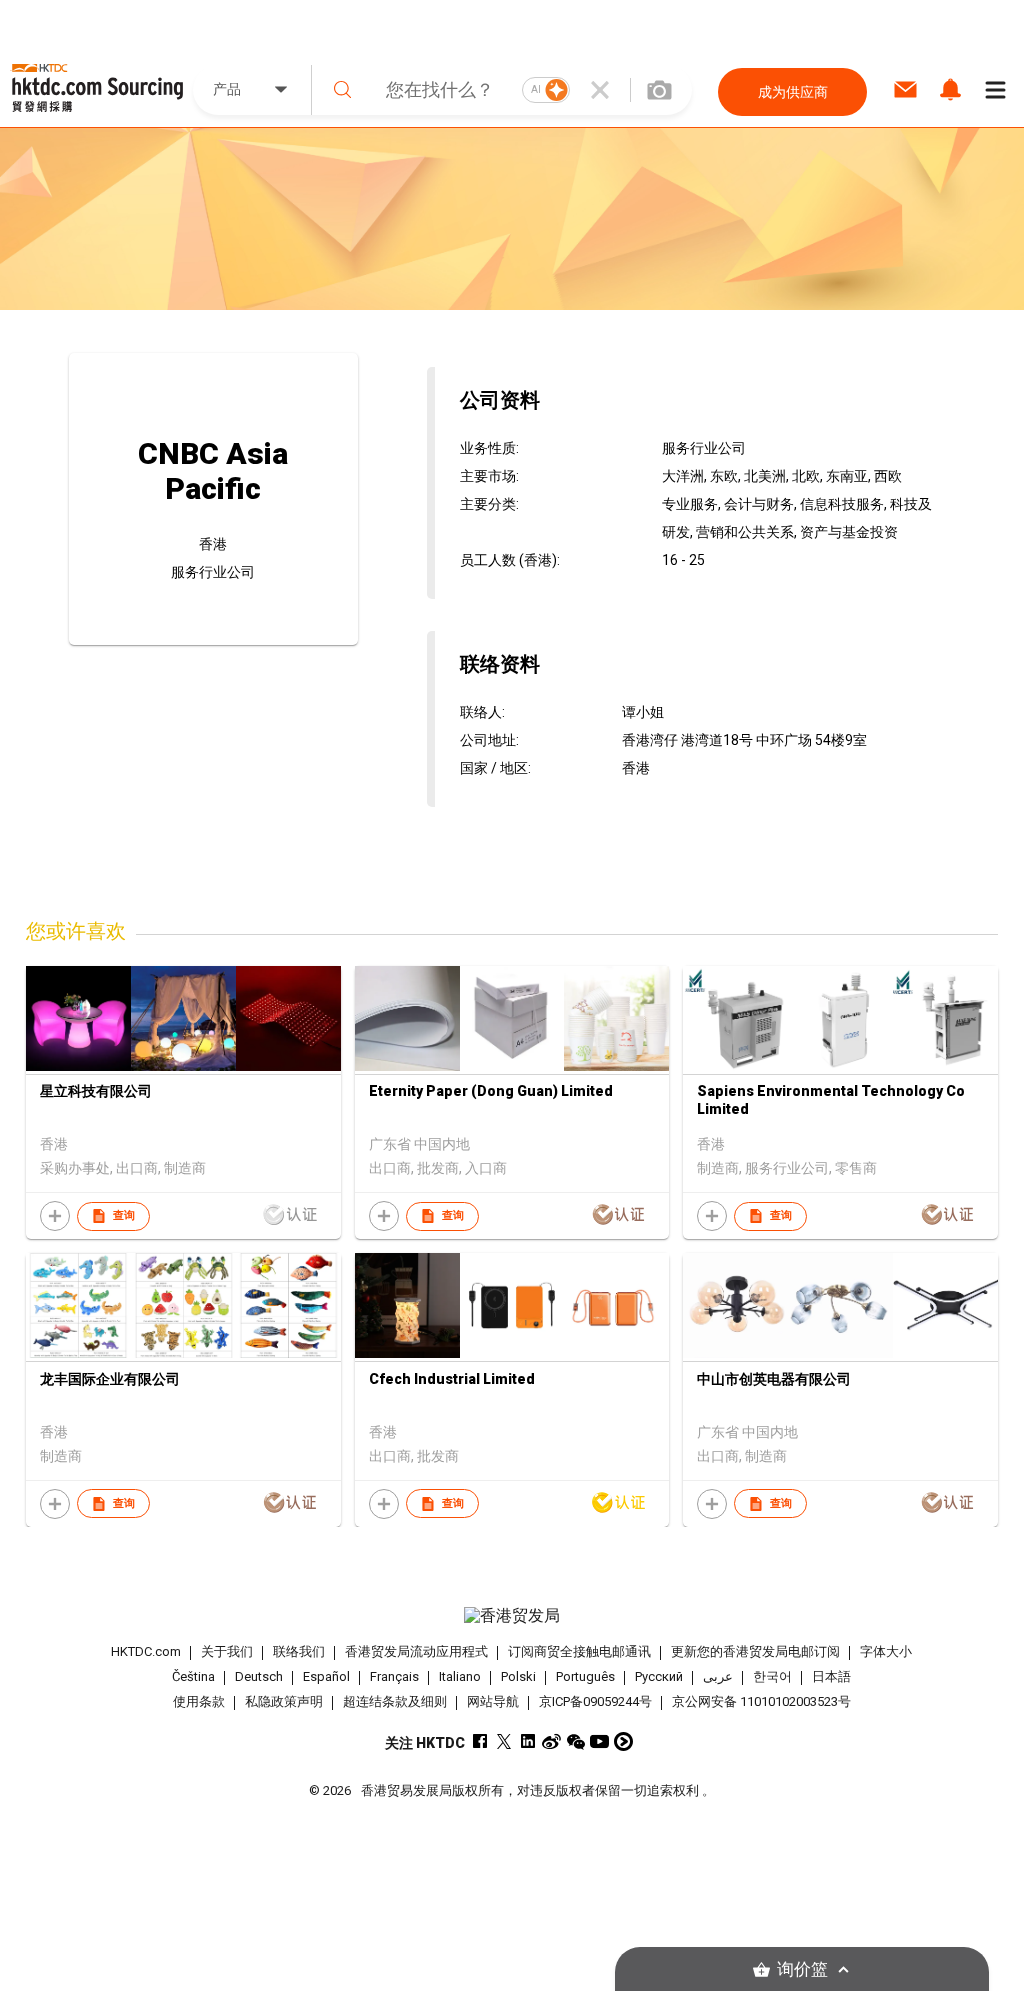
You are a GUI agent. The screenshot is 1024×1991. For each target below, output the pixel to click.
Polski (518, 1676)
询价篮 (802, 1969)
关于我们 (227, 1651)
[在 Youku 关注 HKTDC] (623, 1741)
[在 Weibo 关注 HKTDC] (551, 1741)
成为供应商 (793, 92)
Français (394, 1676)
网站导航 (493, 1701)
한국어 (772, 1676)
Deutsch (259, 1676)
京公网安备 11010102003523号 (761, 1701)
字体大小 (886, 1651)
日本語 (831, 1676)
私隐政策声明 (284, 1701)
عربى (718, 1676)
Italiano (460, 1676)
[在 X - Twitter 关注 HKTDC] (503, 1741)
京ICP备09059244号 (595, 1701)
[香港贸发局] (512, 1616)
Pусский (659, 1676)
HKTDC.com (146, 1651)
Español (326, 1676)
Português (585, 1676)
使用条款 (199, 1701)
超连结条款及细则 (395, 1701)
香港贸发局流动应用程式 (416, 1651)
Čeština (193, 1676)
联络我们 (299, 1651)
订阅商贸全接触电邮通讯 (579, 1651)
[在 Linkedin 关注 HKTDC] (527, 1741)
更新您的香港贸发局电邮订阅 (755, 1651)
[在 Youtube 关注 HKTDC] (599, 1741)
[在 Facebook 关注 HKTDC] (479, 1741)
